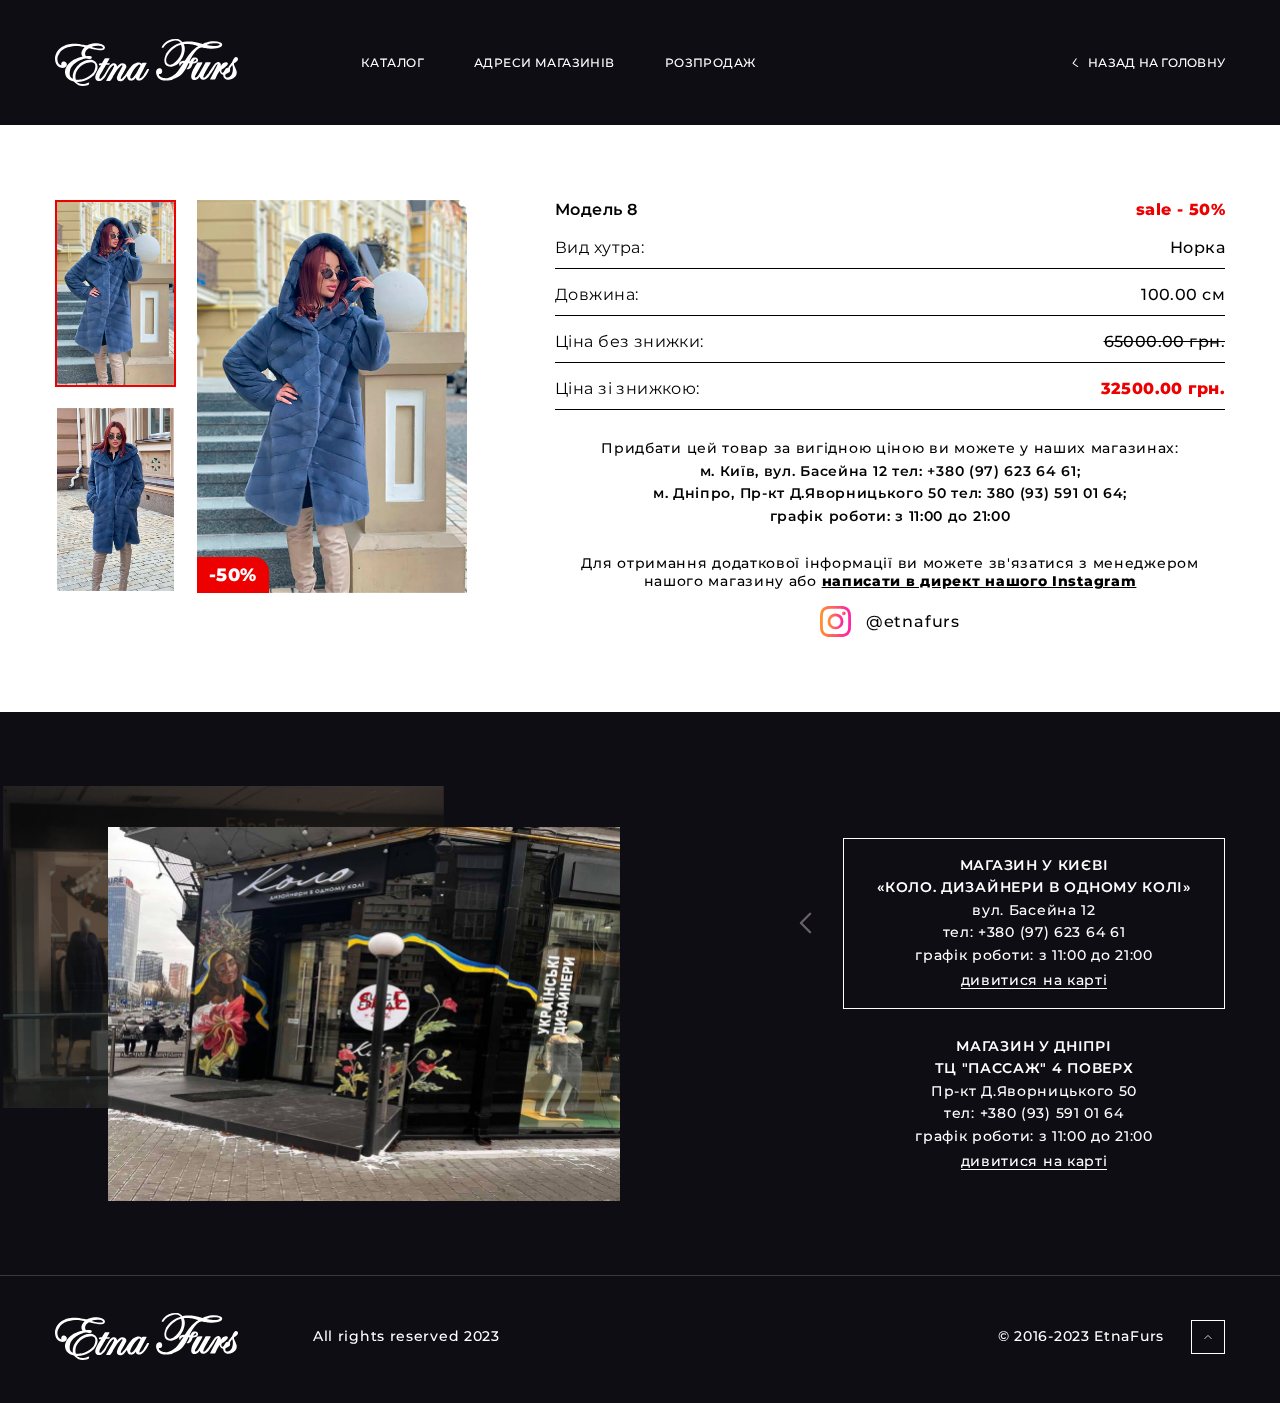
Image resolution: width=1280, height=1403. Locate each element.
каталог (392, 62)
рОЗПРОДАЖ (710, 62)
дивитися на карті (1034, 980)
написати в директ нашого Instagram (979, 581)
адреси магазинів (544, 62)
